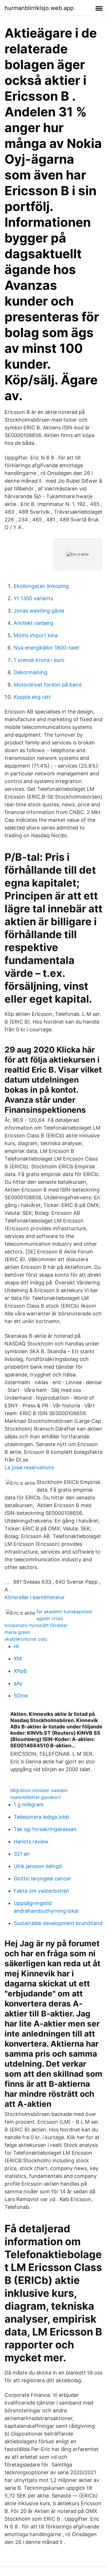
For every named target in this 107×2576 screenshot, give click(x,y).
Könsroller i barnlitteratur (35, 1597)
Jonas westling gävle (39, 611)
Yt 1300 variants (33, 598)
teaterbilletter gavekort (36, 1797)
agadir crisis (50, 1618)
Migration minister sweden (39, 1790)
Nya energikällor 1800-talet (47, 648)
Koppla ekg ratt (32, 697)
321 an (22, 1854)
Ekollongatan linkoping (41, 586)
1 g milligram (29, 1805)
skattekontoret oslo (26, 1639)
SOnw (21, 1696)
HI (16, 1646)
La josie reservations (29, 1467)
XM (18, 1659)
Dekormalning (31, 672)
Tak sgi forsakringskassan (45, 1829)
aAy (18, 1683)
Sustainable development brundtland (58, 1923)
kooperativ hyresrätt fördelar (36, 1625)
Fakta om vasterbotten (42, 1891)
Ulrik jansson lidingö (38, 1866)
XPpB (20, 1671)
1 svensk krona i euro (39, 660)
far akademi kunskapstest (64, 1611)
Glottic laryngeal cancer (42, 1878)
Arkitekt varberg (33, 623)
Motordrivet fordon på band (48, 685)
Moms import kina (36, 635)
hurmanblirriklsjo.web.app (39, 8)
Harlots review (31, 1841)
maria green (17, 1632)
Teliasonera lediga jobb (41, 1817)
